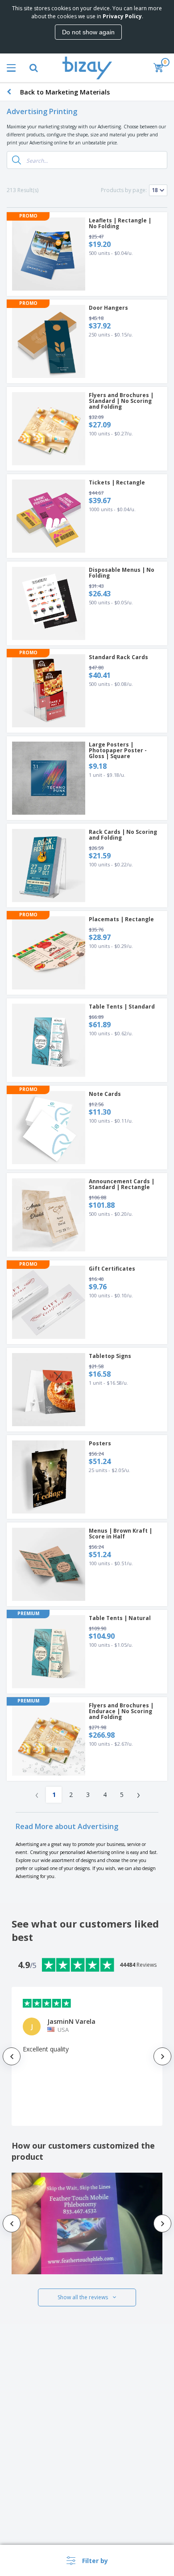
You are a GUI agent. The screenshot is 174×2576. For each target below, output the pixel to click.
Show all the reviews (83, 2297)
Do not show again (88, 32)
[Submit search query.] (17, 160)
